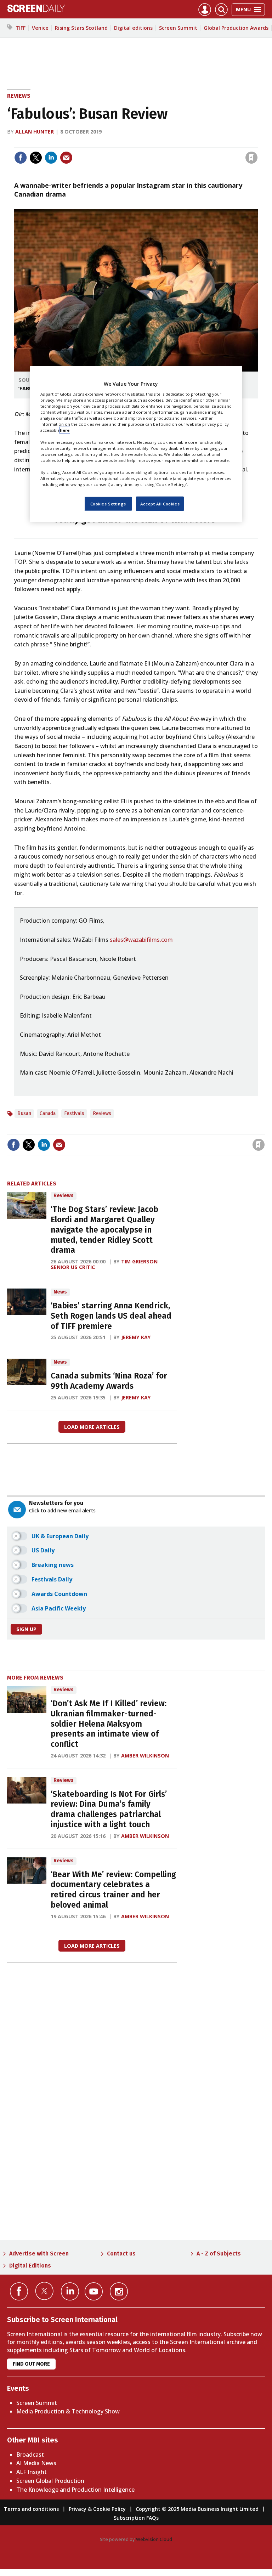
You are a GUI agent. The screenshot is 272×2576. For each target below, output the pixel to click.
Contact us (121, 2254)
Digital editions (133, 28)
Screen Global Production (50, 2481)
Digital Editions (30, 2266)
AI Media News (36, 2463)
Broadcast (30, 2455)
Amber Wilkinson (145, 1756)
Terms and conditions (31, 2509)
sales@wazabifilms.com (141, 940)
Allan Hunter (35, 132)
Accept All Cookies (160, 503)
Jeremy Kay (136, 1337)
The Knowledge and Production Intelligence (75, 2490)
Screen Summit (178, 28)
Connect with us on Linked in (70, 2291)
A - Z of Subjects (219, 2254)
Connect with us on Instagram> (119, 2291)
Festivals (74, 1113)
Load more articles (92, 1427)
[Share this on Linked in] (51, 158)
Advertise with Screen (39, 2254)
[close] (257, 143)
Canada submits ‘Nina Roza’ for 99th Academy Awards (109, 1381)
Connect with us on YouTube (94, 2291)
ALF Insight (32, 2472)
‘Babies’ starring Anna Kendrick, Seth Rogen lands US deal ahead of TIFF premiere (111, 1316)
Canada (48, 1113)
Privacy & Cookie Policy (97, 2509)
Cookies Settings (108, 503)
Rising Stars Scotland (81, 28)
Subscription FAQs (136, 2518)
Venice (40, 28)
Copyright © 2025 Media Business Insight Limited (197, 2509)
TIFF (21, 28)
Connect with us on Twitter (44, 2291)
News (60, 1292)
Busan (24, 1113)
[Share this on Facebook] (21, 158)
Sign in (159, 143)
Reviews (19, 96)
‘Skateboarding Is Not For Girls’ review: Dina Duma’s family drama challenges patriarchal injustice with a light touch (109, 1809)
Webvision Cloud (154, 2539)
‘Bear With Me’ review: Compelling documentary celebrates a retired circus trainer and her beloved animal (113, 1890)
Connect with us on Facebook (19, 2291)
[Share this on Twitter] (36, 158)
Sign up (26, 1629)
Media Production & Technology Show (68, 2411)
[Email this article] (66, 158)
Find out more (31, 2364)
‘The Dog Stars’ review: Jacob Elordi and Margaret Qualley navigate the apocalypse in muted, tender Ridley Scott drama (104, 1230)
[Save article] (251, 158)
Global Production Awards (236, 28)
